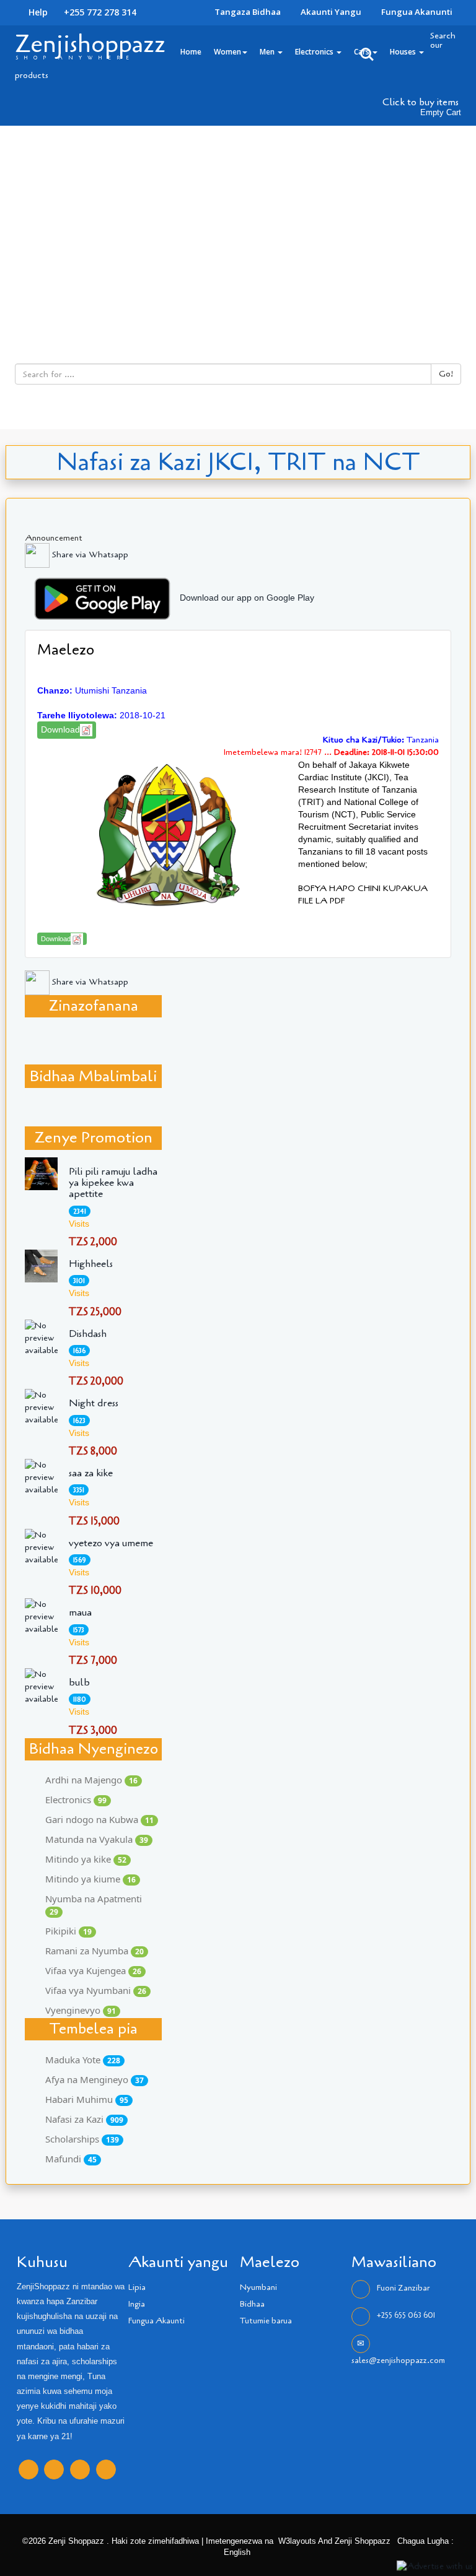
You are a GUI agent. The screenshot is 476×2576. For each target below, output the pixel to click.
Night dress (94, 1403)
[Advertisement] (238, 219)
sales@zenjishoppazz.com (398, 2361)
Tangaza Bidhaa (248, 12)
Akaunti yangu (331, 12)
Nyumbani (258, 2287)
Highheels (91, 1264)
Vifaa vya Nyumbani (96, 1990)
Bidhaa (252, 2304)
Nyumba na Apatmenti (94, 1905)
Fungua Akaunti (156, 2321)
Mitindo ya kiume (90, 1879)
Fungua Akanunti (417, 12)
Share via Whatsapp (89, 555)
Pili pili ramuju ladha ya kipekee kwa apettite (113, 1183)
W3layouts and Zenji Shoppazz (334, 2541)
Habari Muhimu (87, 2099)
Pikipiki (68, 1931)
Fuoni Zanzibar (403, 2288)
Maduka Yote (83, 2060)
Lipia (137, 2287)
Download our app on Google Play (247, 598)
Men (268, 52)
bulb (79, 1682)
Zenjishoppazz (90, 44)
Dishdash (88, 1334)
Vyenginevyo (81, 2010)
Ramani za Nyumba (95, 1951)
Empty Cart (441, 113)
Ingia (137, 2304)
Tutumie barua (266, 2321)
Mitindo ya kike (86, 1859)
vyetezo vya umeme (111, 1543)
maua (80, 1612)
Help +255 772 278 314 (81, 12)
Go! (446, 374)
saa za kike (91, 1473)
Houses (404, 52)
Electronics (315, 52)
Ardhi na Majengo (91, 1780)
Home (191, 52)
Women (227, 52)
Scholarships (82, 2139)
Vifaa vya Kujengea (93, 1970)
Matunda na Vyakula (97, 1839)
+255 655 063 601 (406, 2315)
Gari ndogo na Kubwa (99, 1819)
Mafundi (71, 2159)
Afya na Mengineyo (95, 2079)
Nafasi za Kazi (84, 2119)
